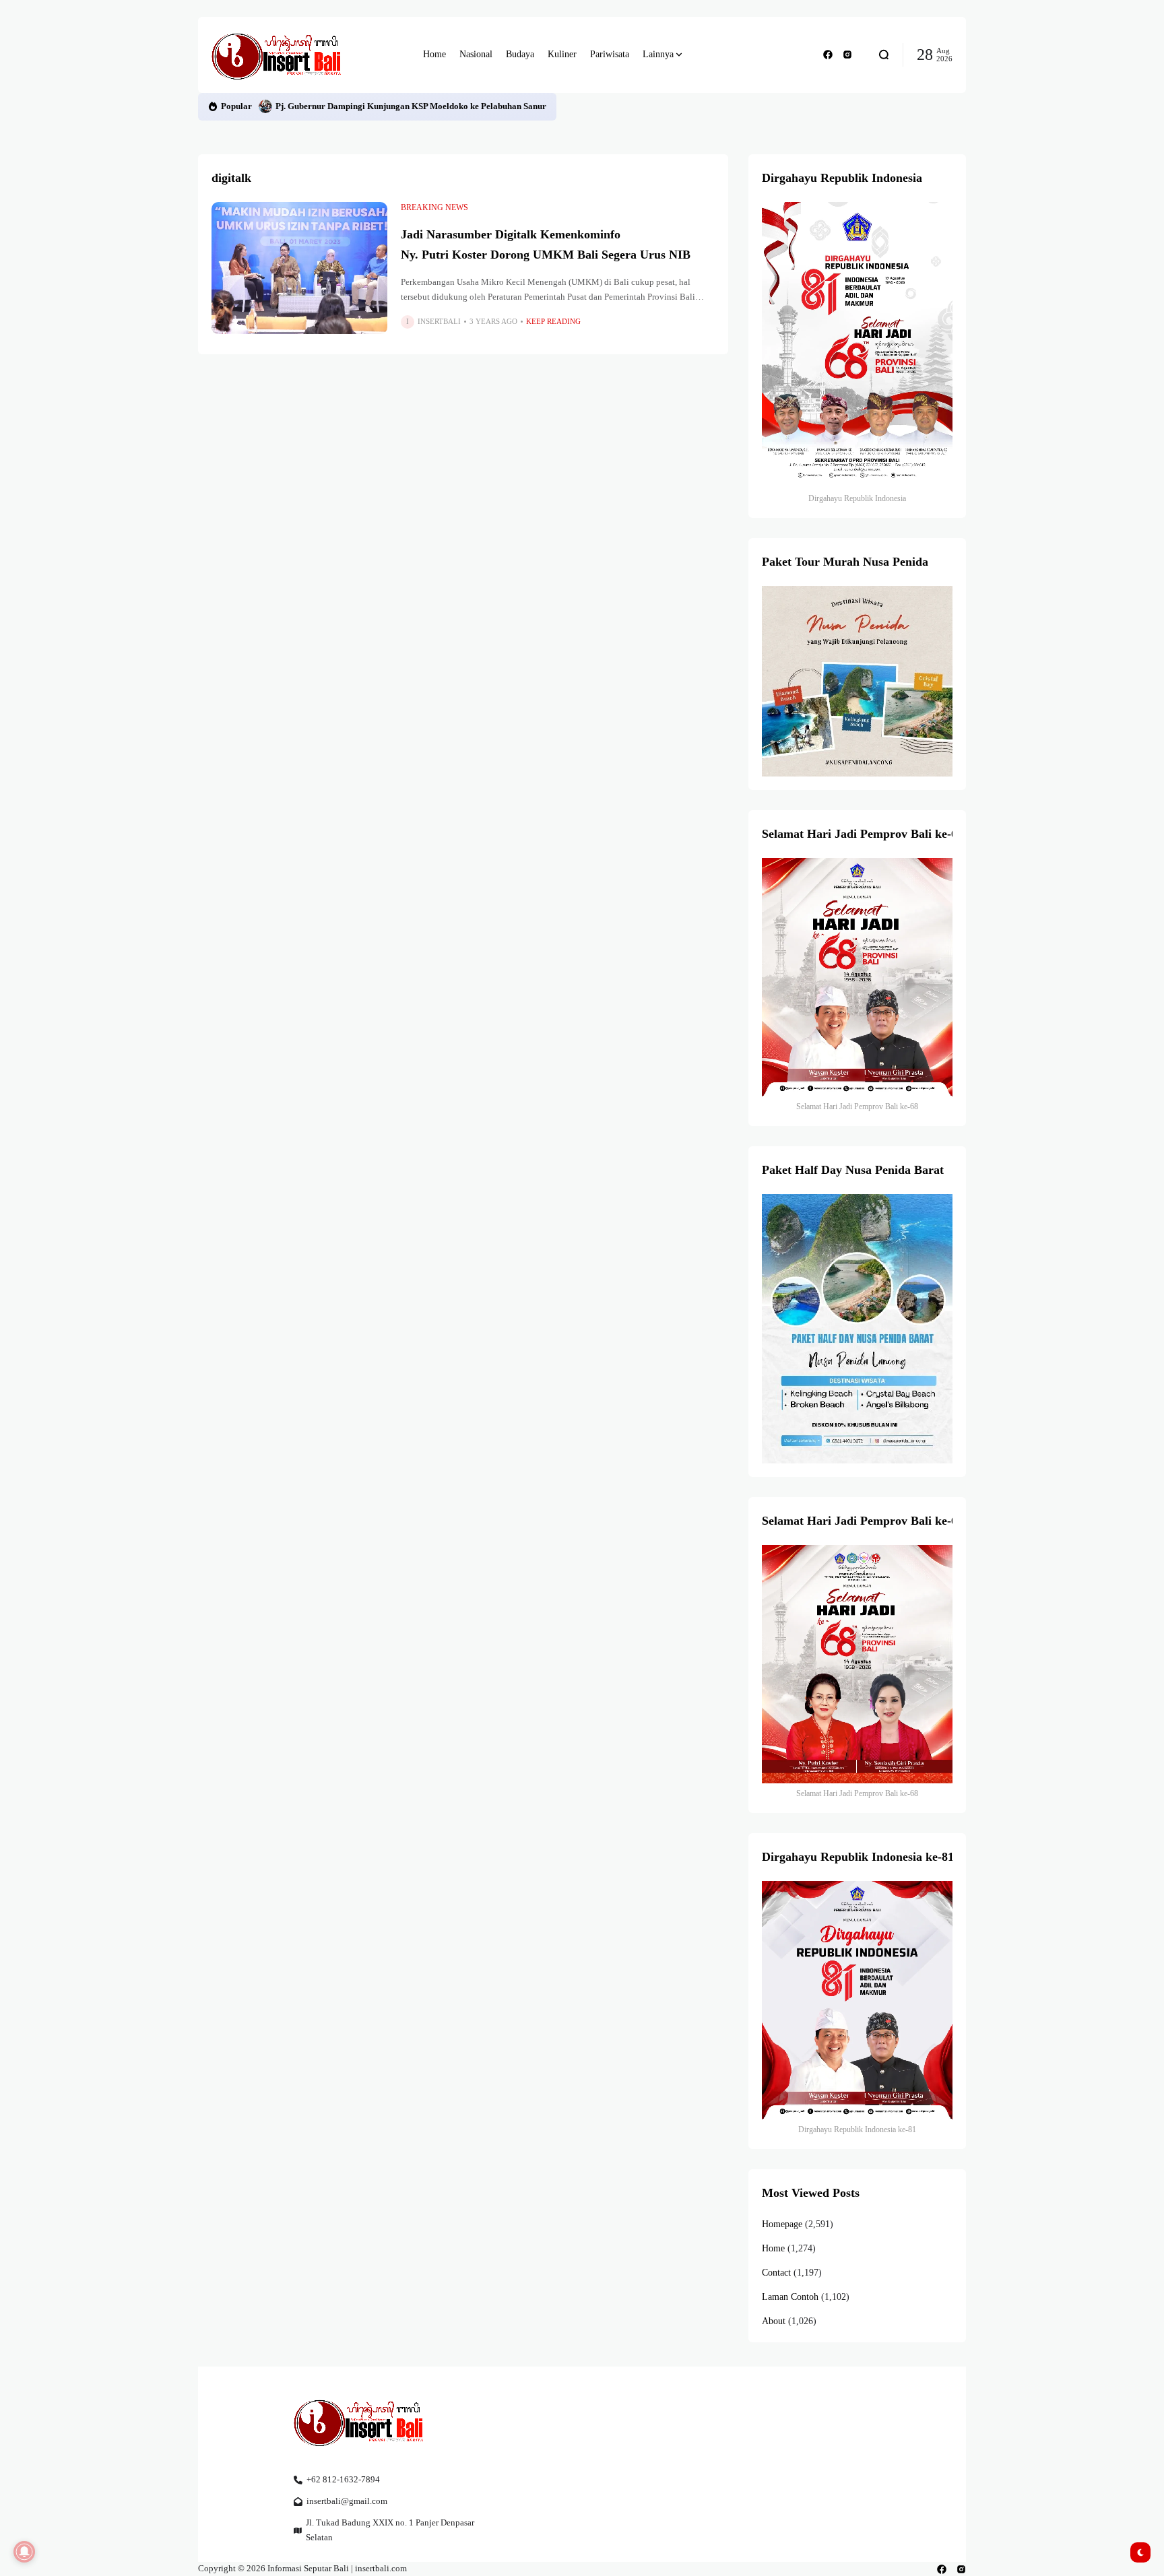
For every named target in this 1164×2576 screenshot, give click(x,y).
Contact (776, 2273)
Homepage (782, 2224)
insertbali (439, 321)
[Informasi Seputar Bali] (279, 55)
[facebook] (828, 55)
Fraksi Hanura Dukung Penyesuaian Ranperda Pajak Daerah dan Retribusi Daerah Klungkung (456, 106)
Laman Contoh (790, 2297)
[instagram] (847, 55)
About (774, 2321)
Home (773, 2248)
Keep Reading (553, 321)
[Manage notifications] (24, 2552)
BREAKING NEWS (434, 207)
